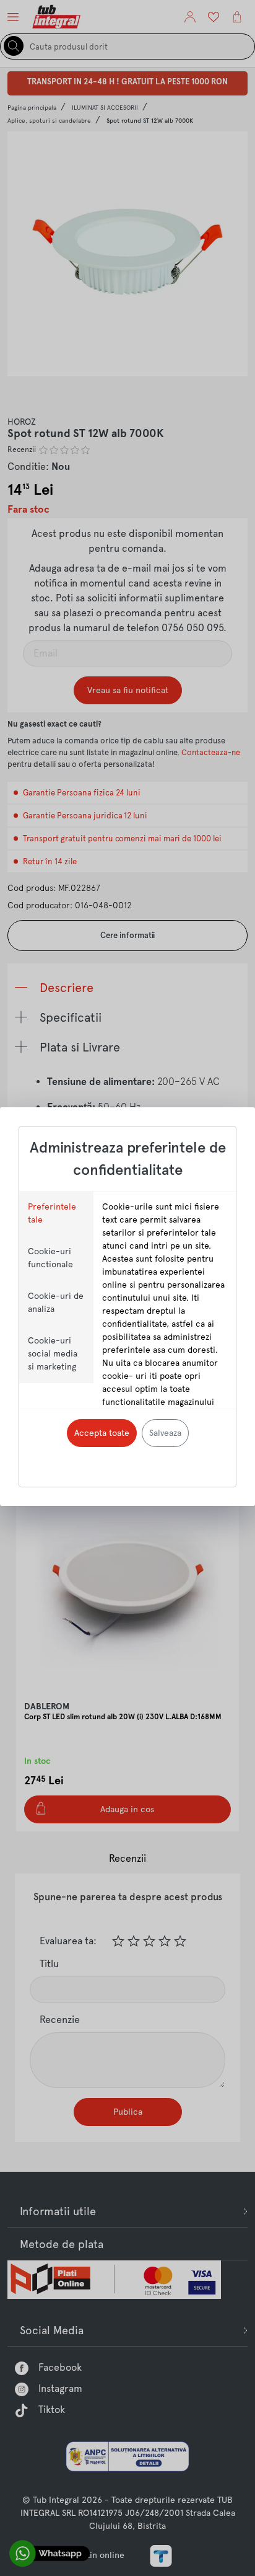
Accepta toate (102, 1433)
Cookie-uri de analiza (56, 1302)
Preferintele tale (52, 1213)
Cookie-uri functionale (50, 1258)
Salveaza (165, 1433)
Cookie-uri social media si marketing (53, 1353)
